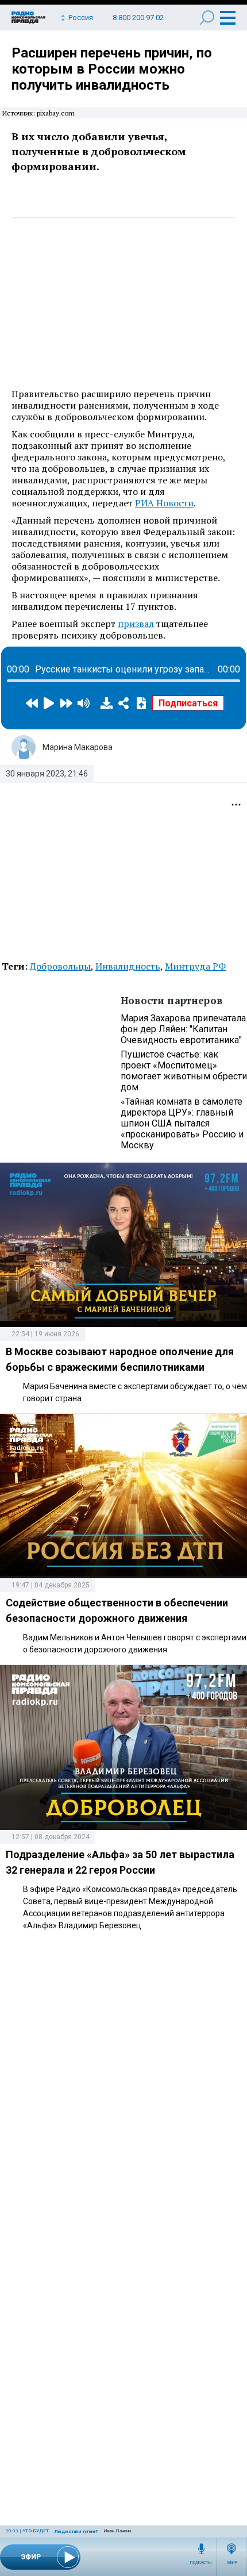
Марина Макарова (78, 747)
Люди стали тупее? (76, 2531)
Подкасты (201, 2563)
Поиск (207, 18)
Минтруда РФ (195, 966)
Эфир (232, 2563)
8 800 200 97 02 (138, 18)
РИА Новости (164, 503)
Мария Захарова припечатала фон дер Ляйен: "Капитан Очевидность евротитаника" (183, 1029)
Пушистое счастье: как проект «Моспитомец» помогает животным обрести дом (184, 1071)
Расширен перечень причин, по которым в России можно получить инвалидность (112, 69)
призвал (136, 624)
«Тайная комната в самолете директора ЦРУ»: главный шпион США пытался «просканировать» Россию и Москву (182, 1123)
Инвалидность (128, 966)
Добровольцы (60, 966)
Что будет (36, 2531)
